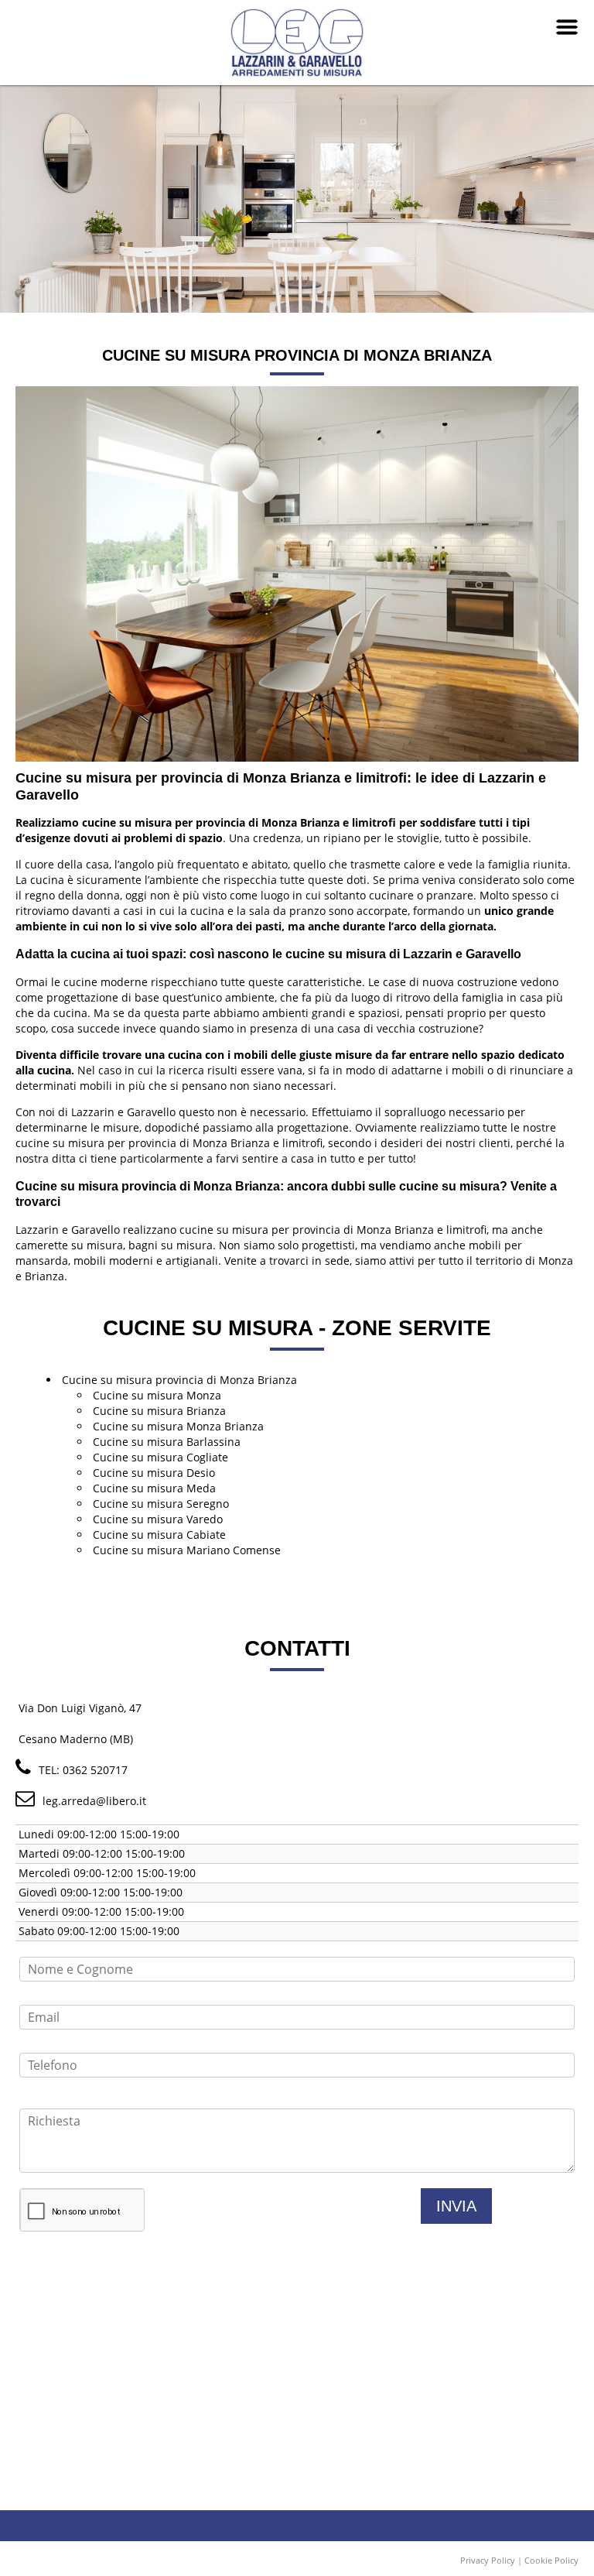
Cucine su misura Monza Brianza (178, 1426)
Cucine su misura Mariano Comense (187, 1550)
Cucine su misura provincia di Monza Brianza (179, 1380)
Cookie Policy (551, 2560)
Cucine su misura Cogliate (160, 1457)
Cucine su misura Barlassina (167, 1442)
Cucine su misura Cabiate (159, 1535)
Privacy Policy (488, 2560)
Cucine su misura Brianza (159, 1411)
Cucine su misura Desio (154, 1473)
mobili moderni (113, 1261)
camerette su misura (69, 1245)
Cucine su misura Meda (154, 1488)
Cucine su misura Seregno (161, 1504)
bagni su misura (171, 1245)
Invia (456, 2206)
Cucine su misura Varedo (158, 1519)
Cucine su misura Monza (157, 1395)
